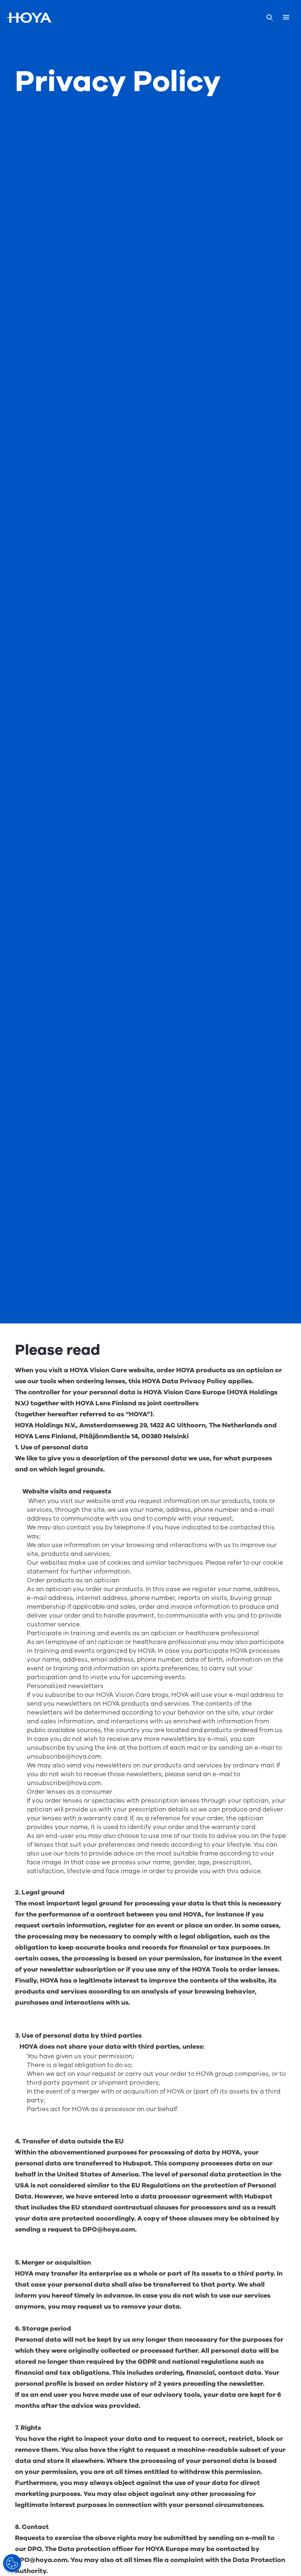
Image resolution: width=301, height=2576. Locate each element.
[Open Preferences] (12, 2563)
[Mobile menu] (286, 18)
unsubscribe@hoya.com (64, 1757)
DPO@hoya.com (109, 2229)
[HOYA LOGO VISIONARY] (29, 18)
